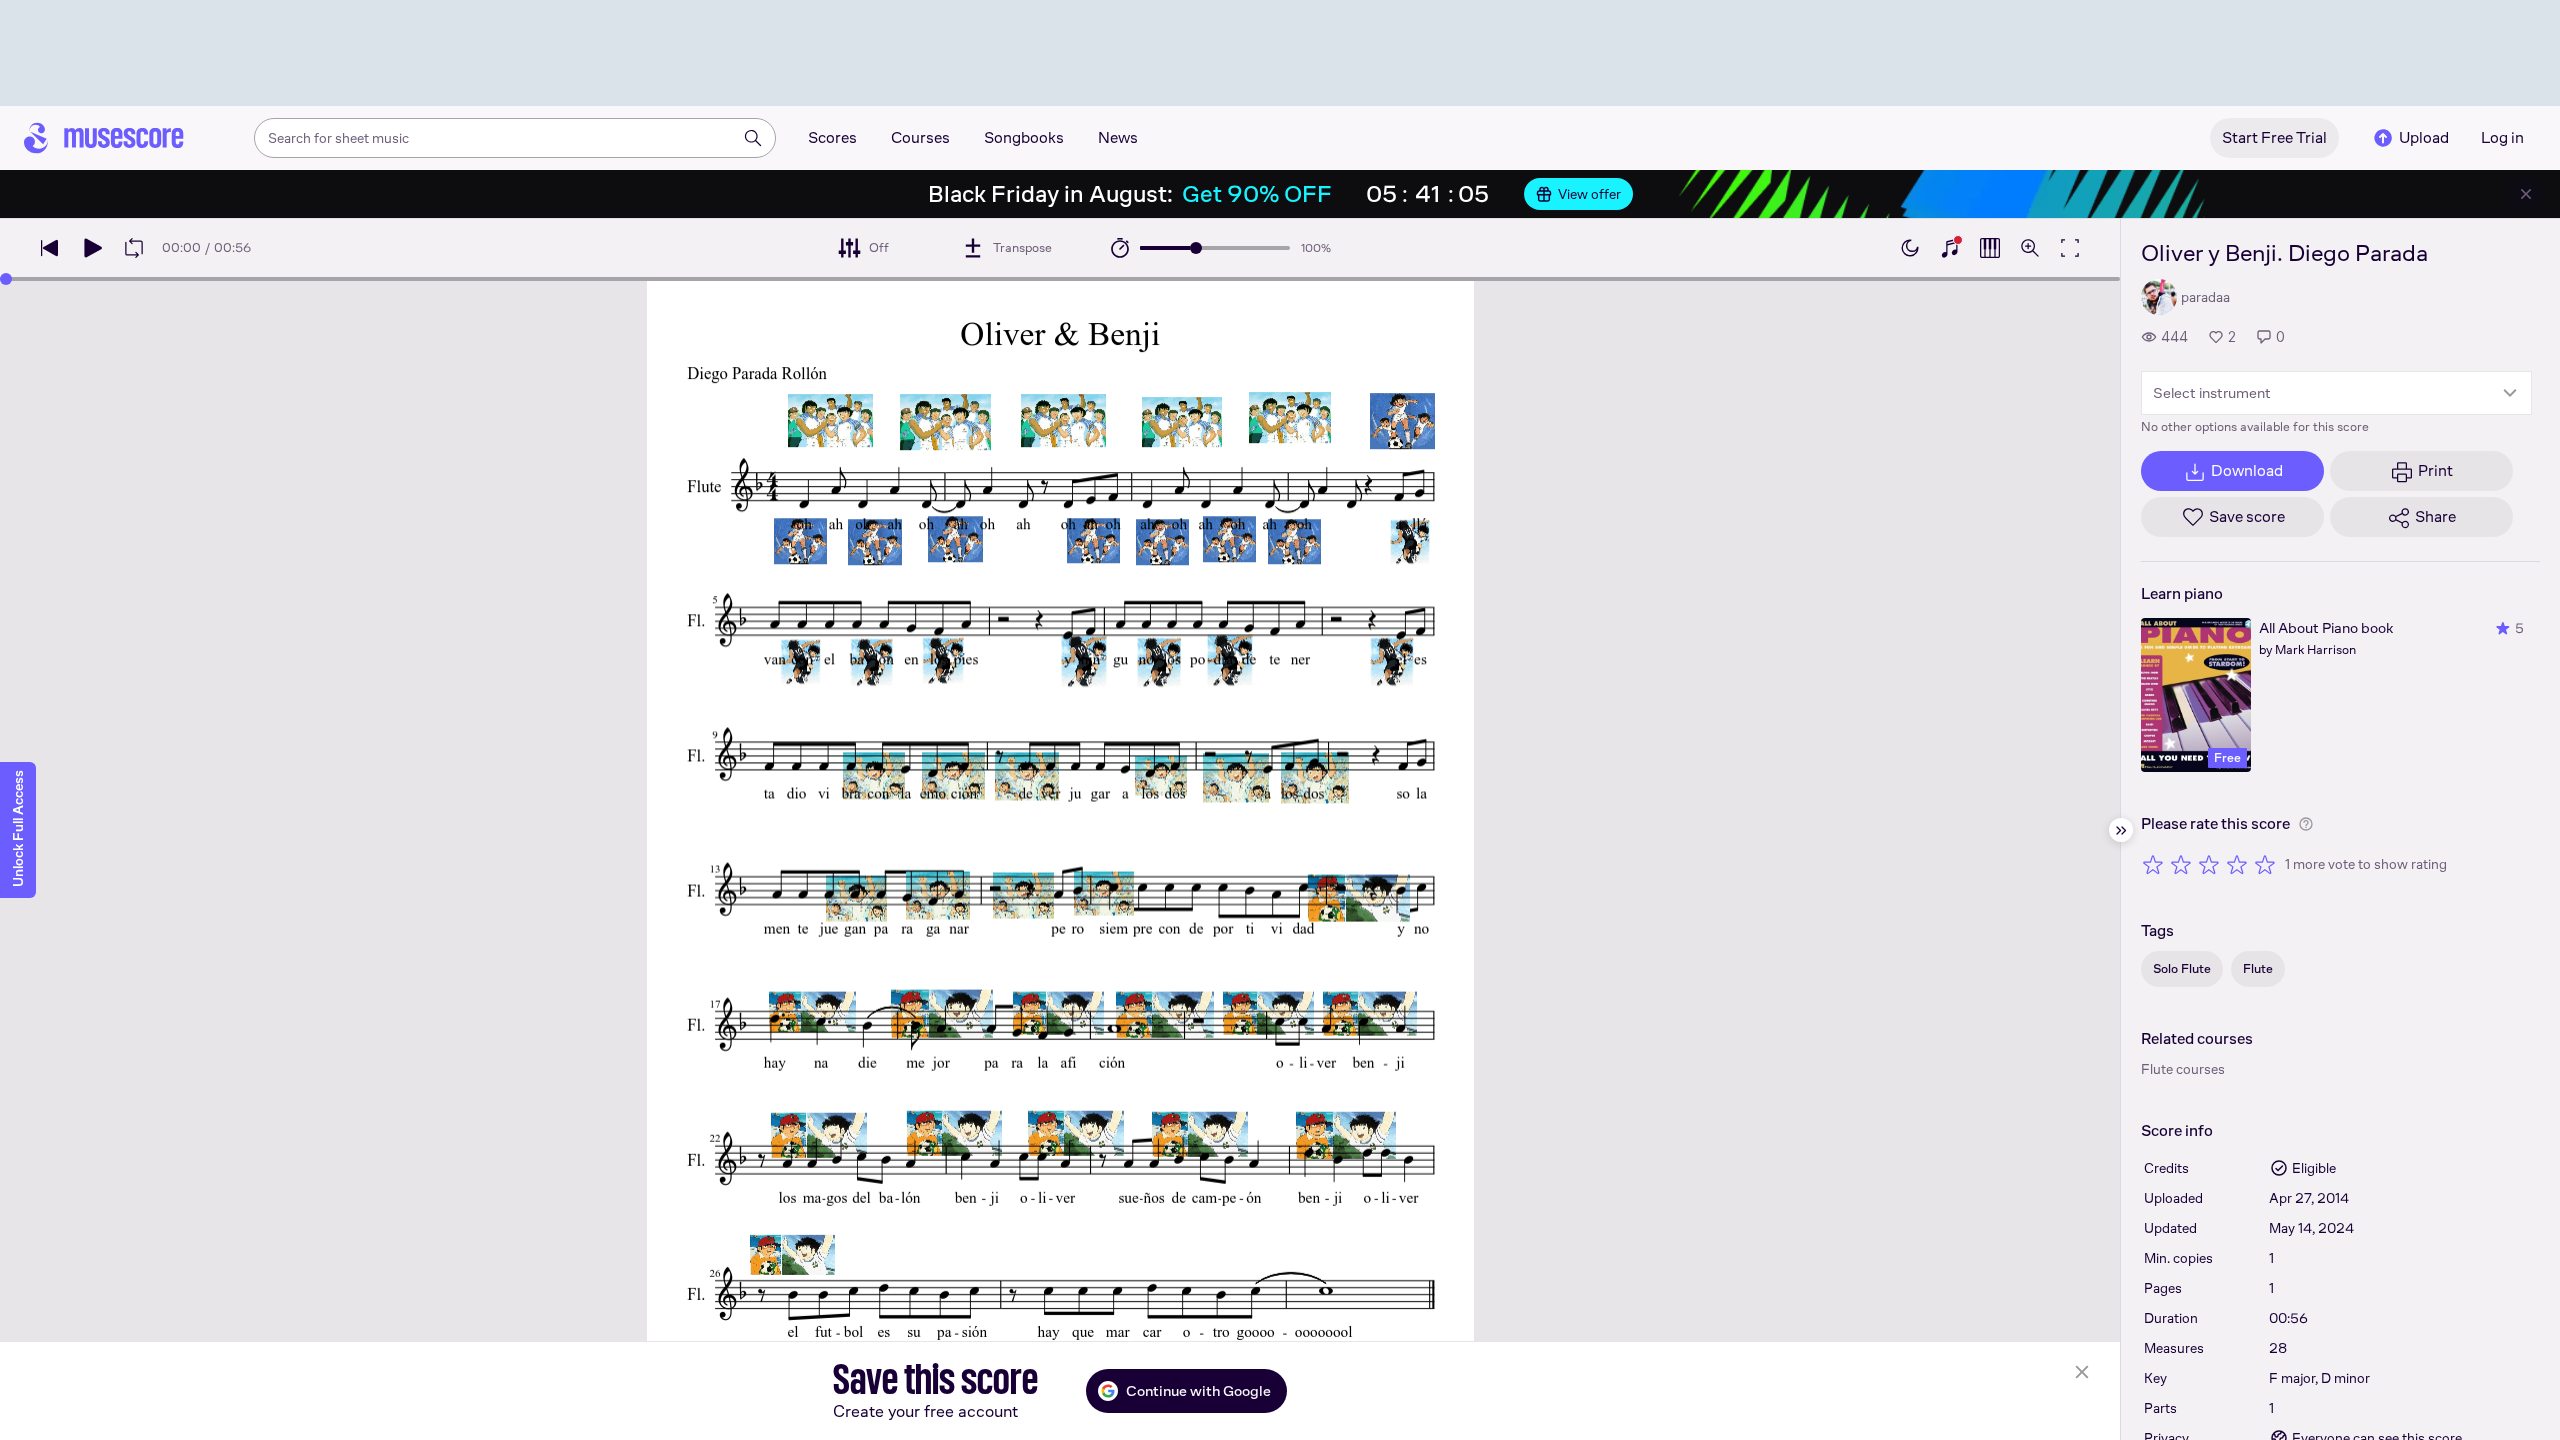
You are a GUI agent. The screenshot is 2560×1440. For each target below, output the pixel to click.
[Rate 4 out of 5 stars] (2237, 864)
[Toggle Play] (92, 248)
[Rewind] (50, 248)
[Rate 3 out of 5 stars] (2209, 864)
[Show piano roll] (1990, 248)
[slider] (1196, 248)
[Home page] (104, 138)
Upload (2424, 137)
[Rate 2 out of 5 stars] (2181, 864)
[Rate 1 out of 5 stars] (2153, 864)
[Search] (753, 138)
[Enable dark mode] (1910, 248)
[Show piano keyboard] (1950, 248)
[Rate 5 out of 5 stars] (2265, 864)
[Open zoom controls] (2030, 248)
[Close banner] (2526, 194)
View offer (1589, 194)
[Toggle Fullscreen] (2070, 248)
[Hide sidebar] (2121, 830)
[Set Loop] (134, 248)
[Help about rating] (2306, 824)
